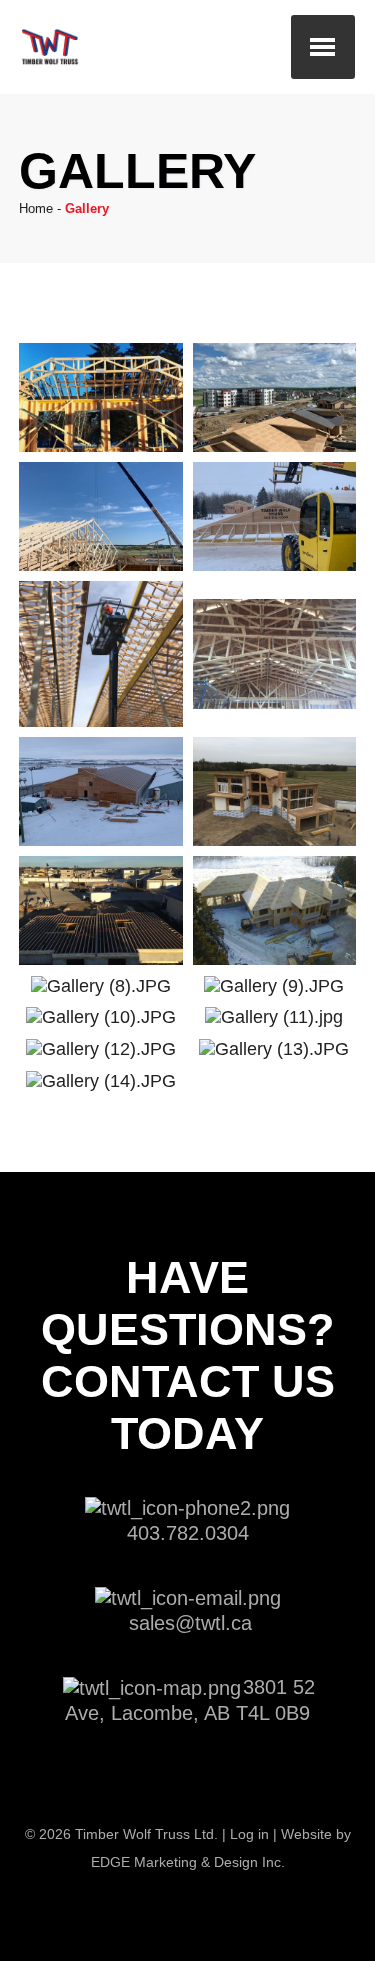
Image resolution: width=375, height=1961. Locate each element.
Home (36, 208)
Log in (249, 1834)
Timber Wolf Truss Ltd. (146, 1834)
